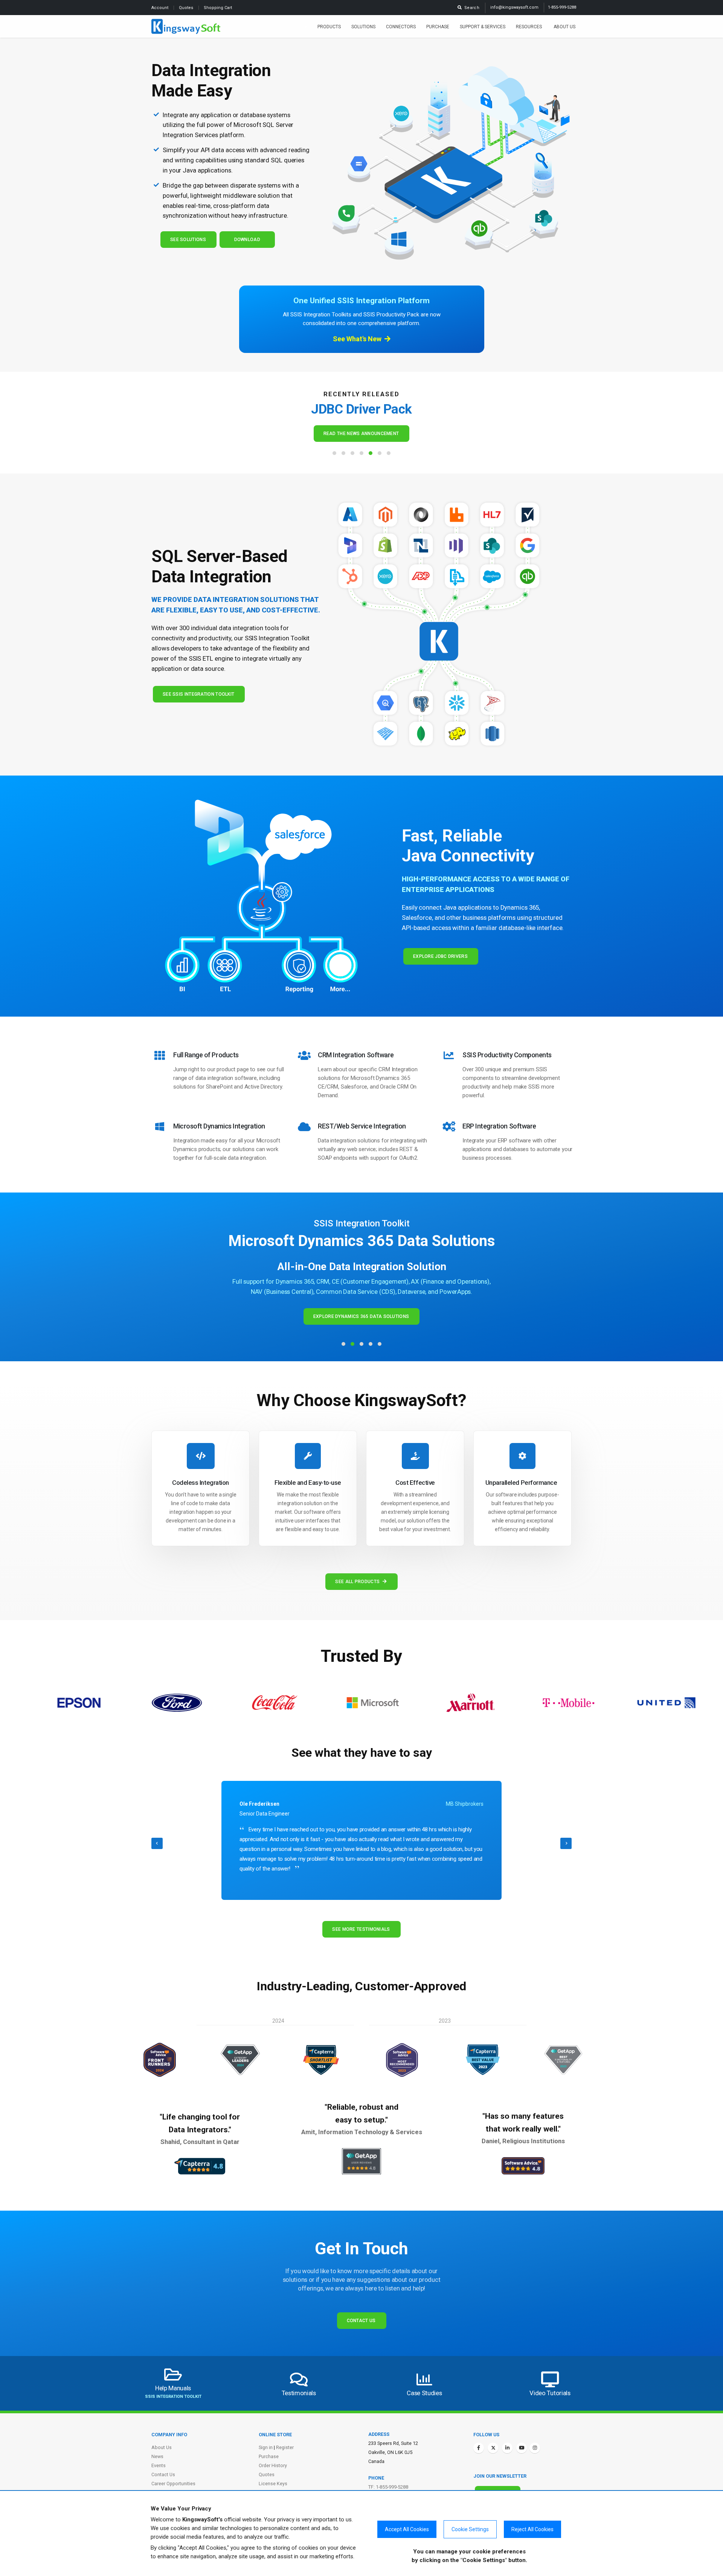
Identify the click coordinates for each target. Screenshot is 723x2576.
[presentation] (157, 1843)
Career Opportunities (173, 2484)
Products (329, 27)
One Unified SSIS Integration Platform (361, 301)
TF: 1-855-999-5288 (388, 2487)
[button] (334, 453)
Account (160, 8)
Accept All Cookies (407, 2529)
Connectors (401, 27)
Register (285, 2447)
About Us (564, 27)
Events (159, 2465)
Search (471, 8)
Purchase (438, 27)
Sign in (266, 2447)
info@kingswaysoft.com (514, 7)
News (157, 2456)
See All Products (357, 1582)
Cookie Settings (470, 2529)
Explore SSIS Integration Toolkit (361, 1289)
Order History (273, 2465)
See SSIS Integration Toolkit (198, 694)
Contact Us (361, 2321)
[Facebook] (479, 2448)
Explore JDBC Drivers (440, 956)
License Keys (273, 2484)
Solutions (363, 27)
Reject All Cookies (532, 2529)
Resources (529, 27)
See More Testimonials (361, 1929)
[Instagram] (535, 2448)
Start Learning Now (361, 434)
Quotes (187, 8)
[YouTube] (522, 2448)
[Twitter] (493, 2448)
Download (247, 240)
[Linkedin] (507, 2448)
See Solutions (188, 240)
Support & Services (483, 27)
